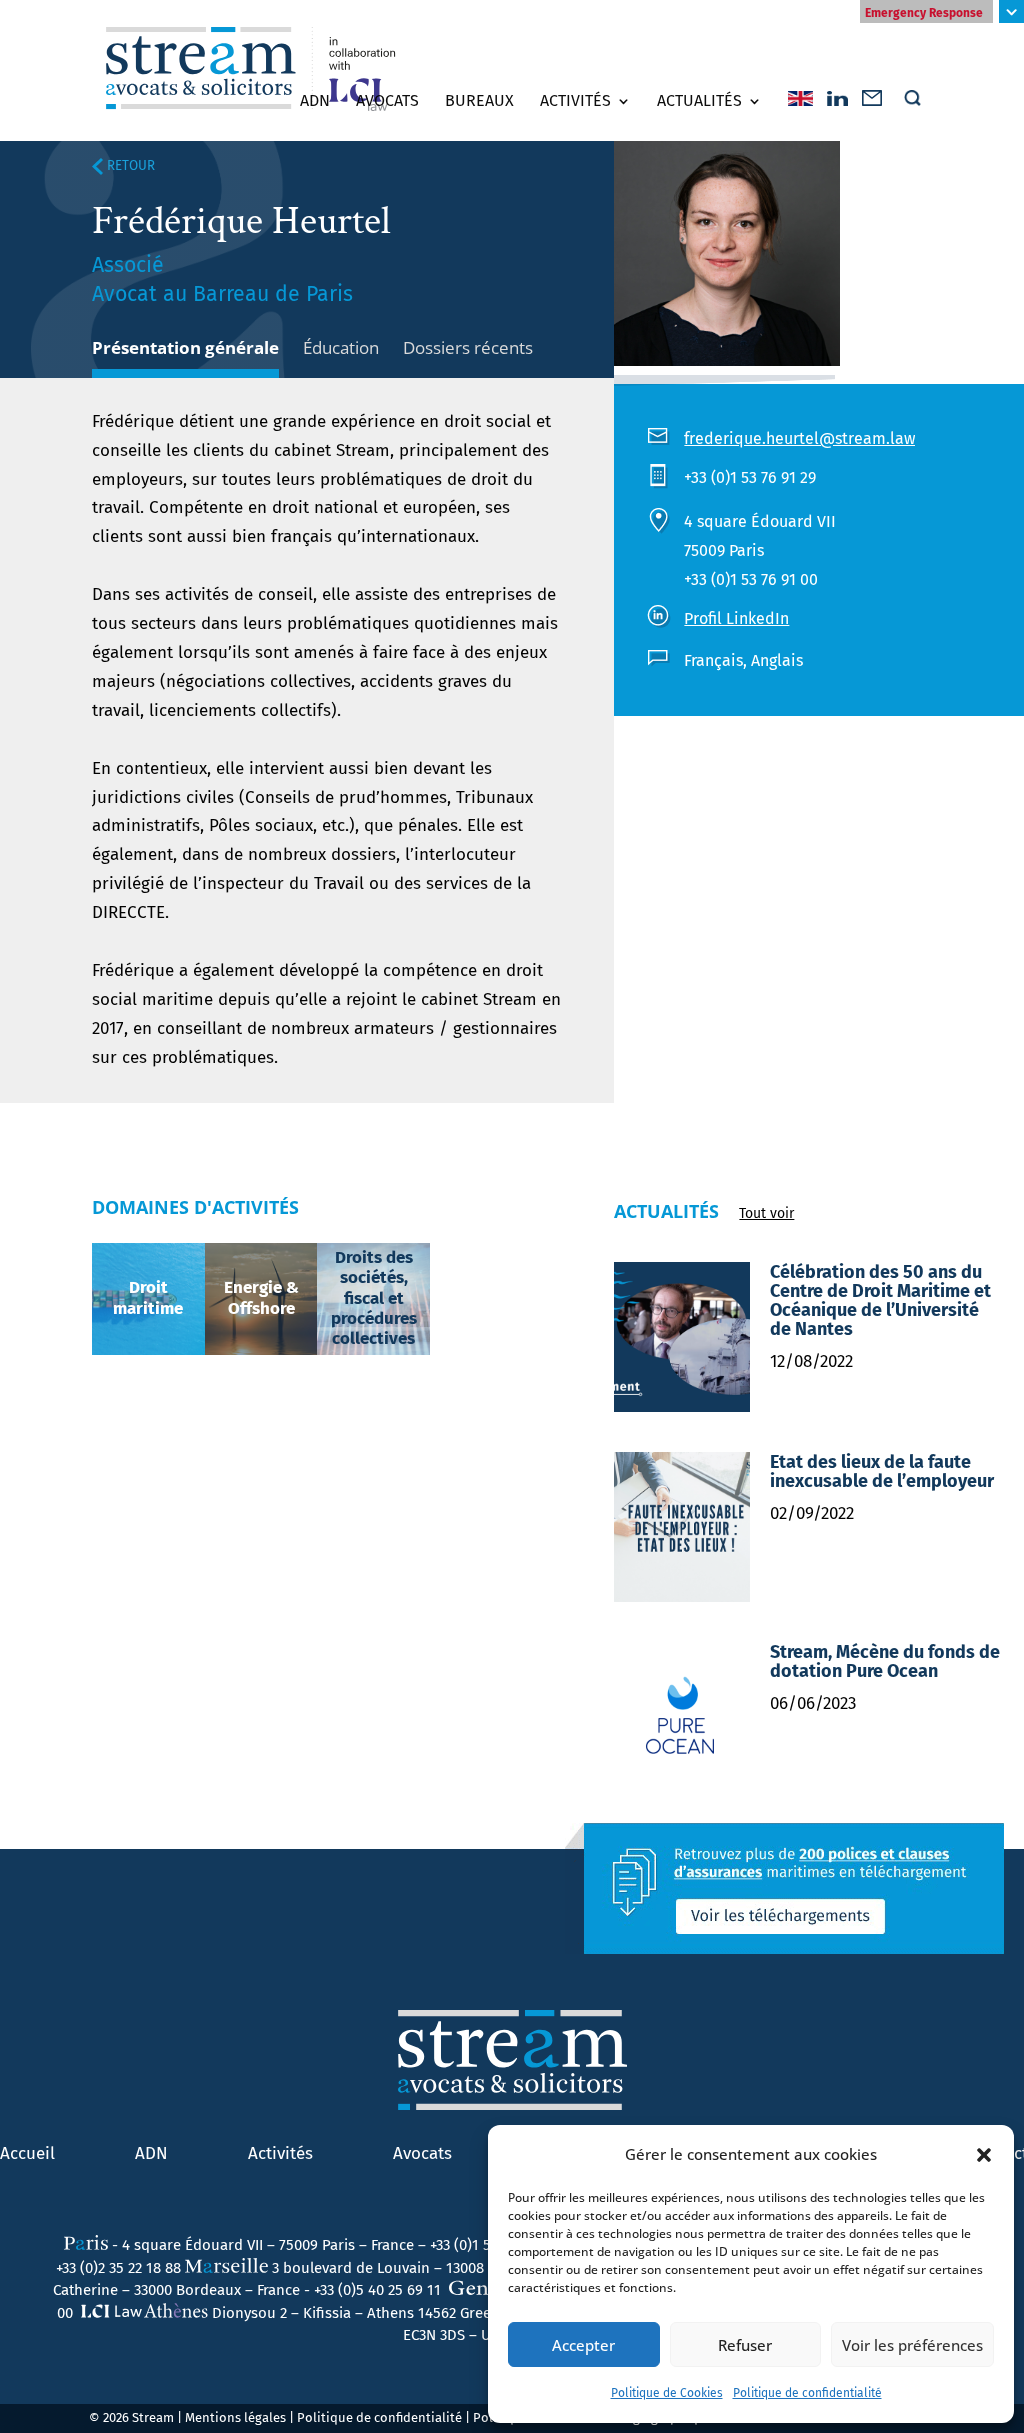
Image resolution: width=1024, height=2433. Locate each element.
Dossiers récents (468, 347)
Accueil (27, 2153)
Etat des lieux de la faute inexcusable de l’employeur (882, 1471)
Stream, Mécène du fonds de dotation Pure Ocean (885, 1661)
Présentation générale (185, 347)
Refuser (745, 2345)
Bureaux (479, 101)
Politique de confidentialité (807, 2393)
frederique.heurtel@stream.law (799, 438)
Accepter (583, 2345)
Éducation (341, 347)
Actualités (699, 101)
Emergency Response (924, 13)
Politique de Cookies (667, 2393)
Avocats (387, 101)
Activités (575, 101)
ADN (315, 101)
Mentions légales (235, 2417)
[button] (984, 2155)
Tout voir (766, 1213)
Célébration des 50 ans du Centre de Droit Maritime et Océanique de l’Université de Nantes (880, 1300)
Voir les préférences (912, 2345)
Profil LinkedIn (736, 618)
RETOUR (129, 166)
